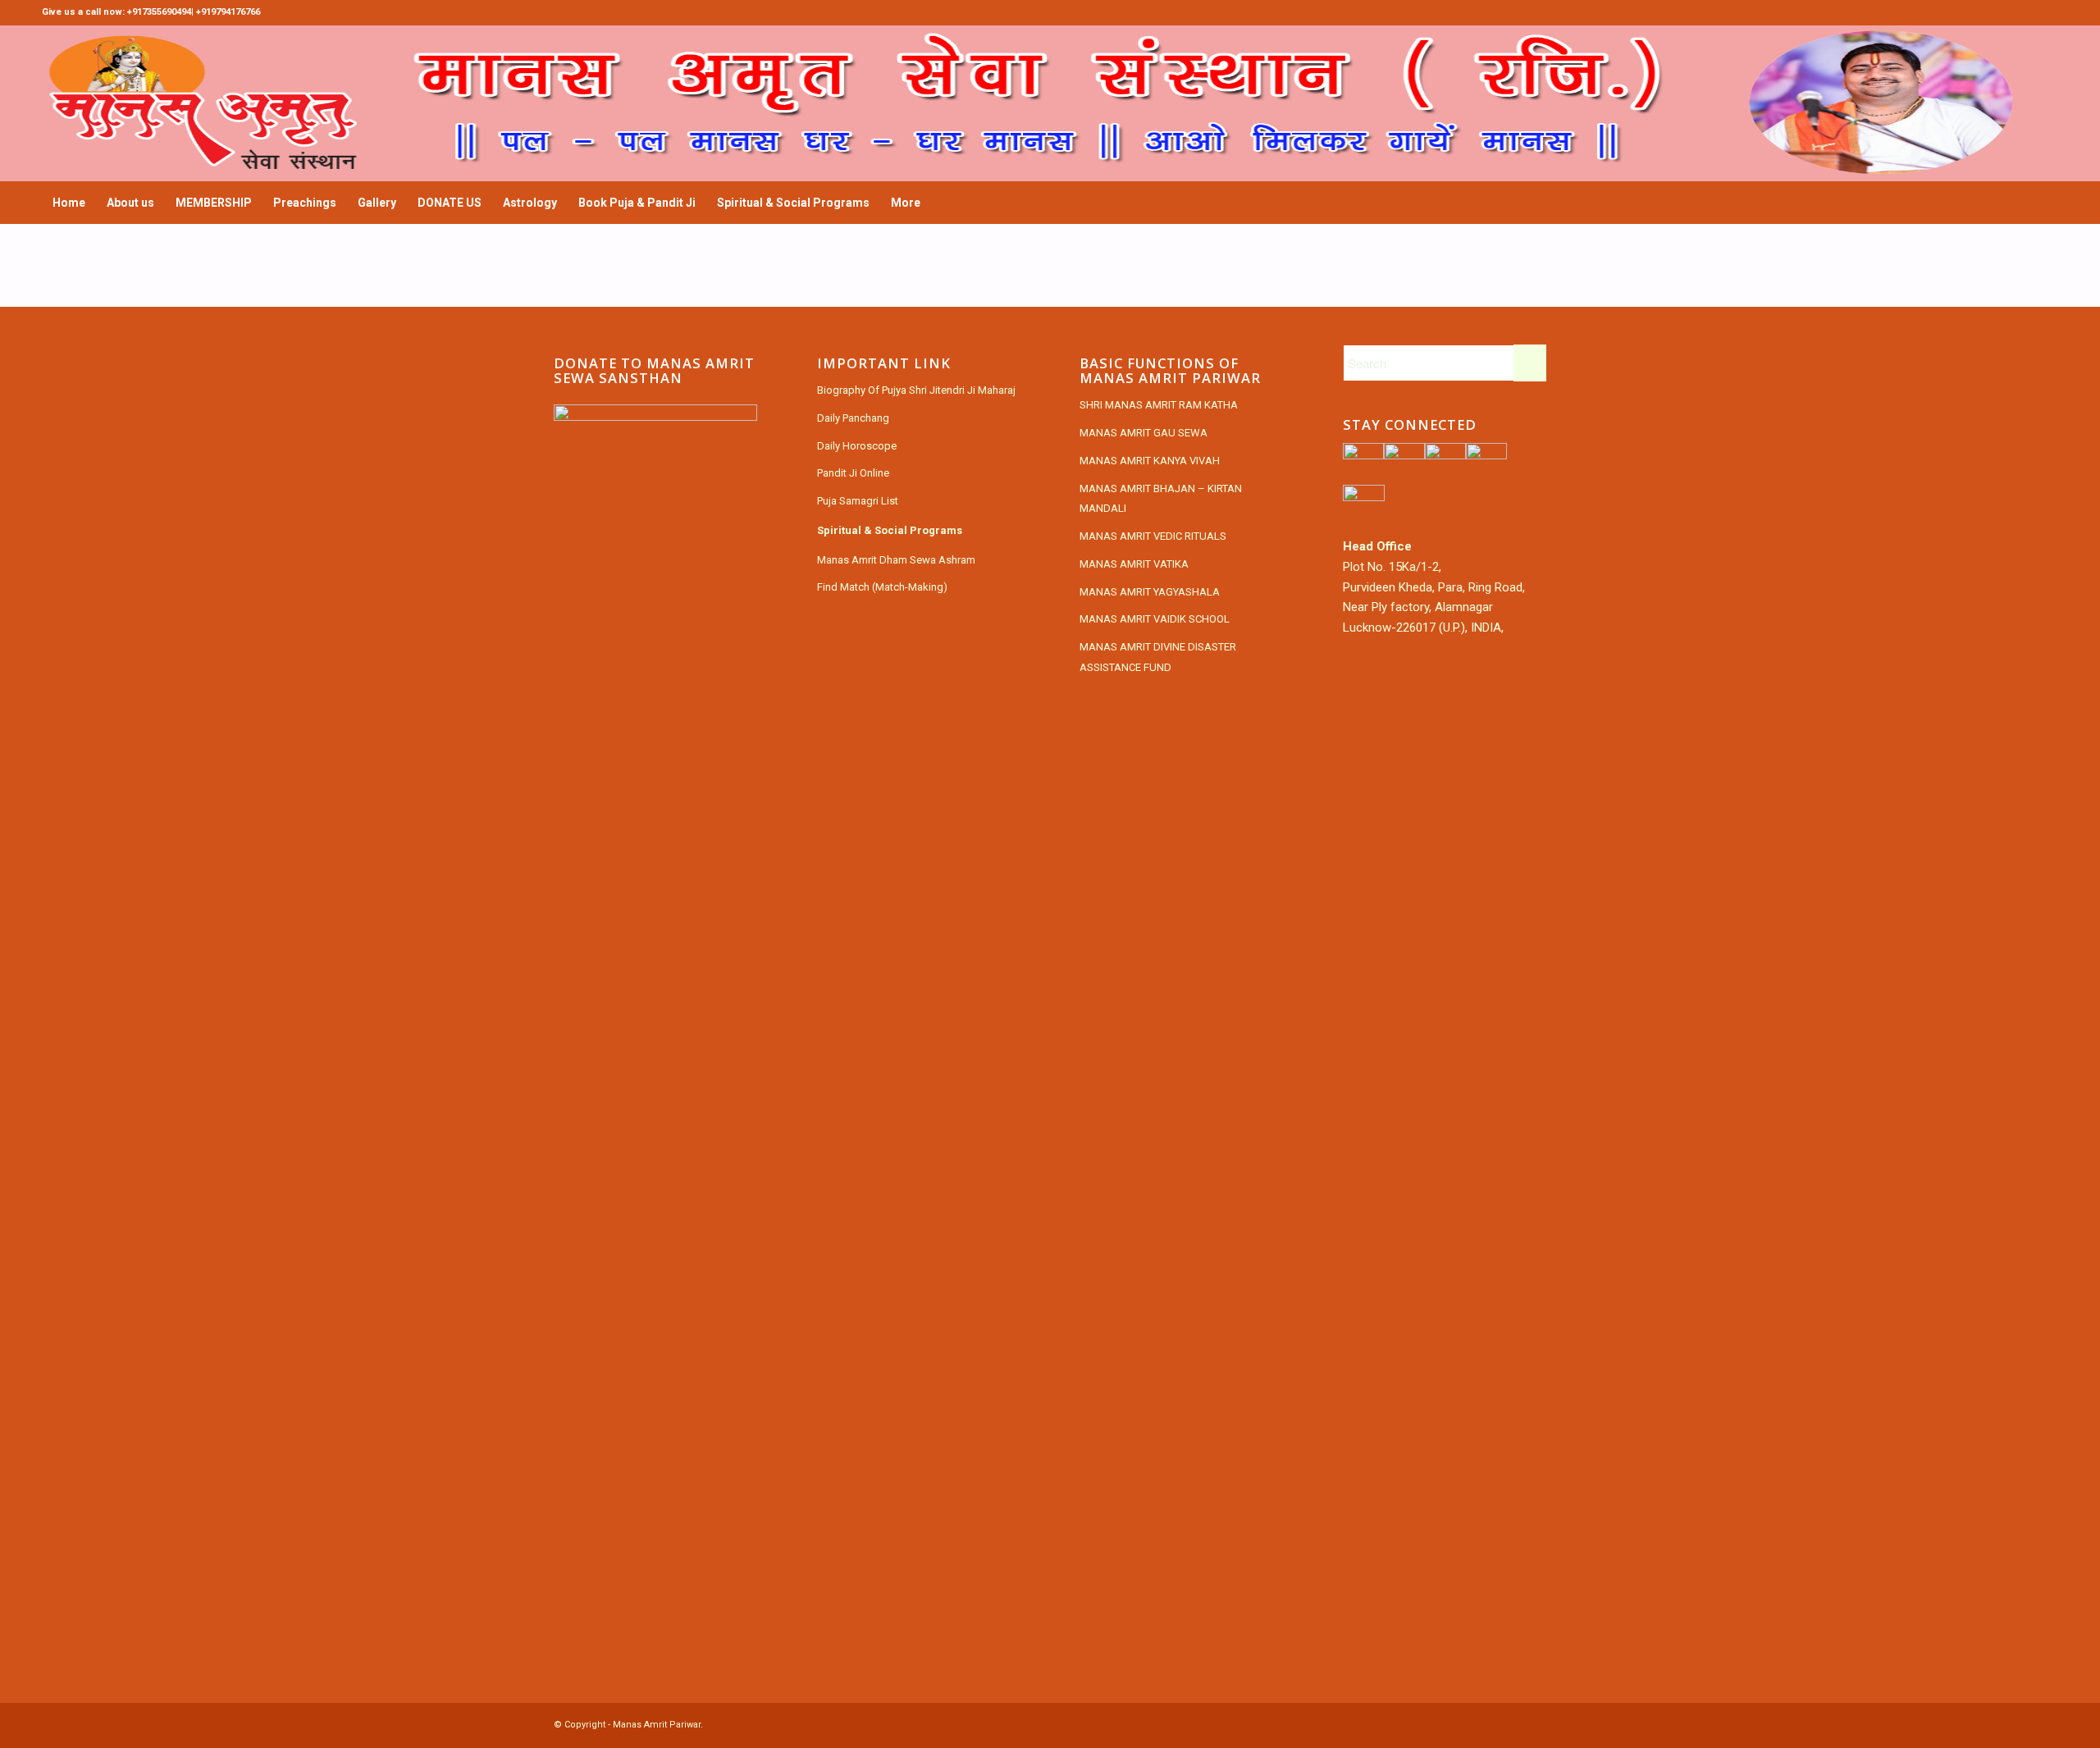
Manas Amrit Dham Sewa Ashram (896, 560)
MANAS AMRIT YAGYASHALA (1150, 592)
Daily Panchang (853, 418)
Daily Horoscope (857, 446)
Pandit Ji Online (853, 473)
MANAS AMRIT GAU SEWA (1144, 433)
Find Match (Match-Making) (882, 587)
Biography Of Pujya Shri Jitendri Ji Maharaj (916, 390)
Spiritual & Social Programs (890, 530)
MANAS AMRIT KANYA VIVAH (1150, 461)
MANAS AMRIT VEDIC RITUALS (1153, 536)
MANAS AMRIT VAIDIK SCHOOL (1155, 619)
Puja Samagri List (858, 501)
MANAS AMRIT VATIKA (1134, 564)
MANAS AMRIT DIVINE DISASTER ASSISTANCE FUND (1158, 657)
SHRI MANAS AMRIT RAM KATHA (1159, 405)
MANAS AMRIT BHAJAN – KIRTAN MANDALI (1161, 499)
